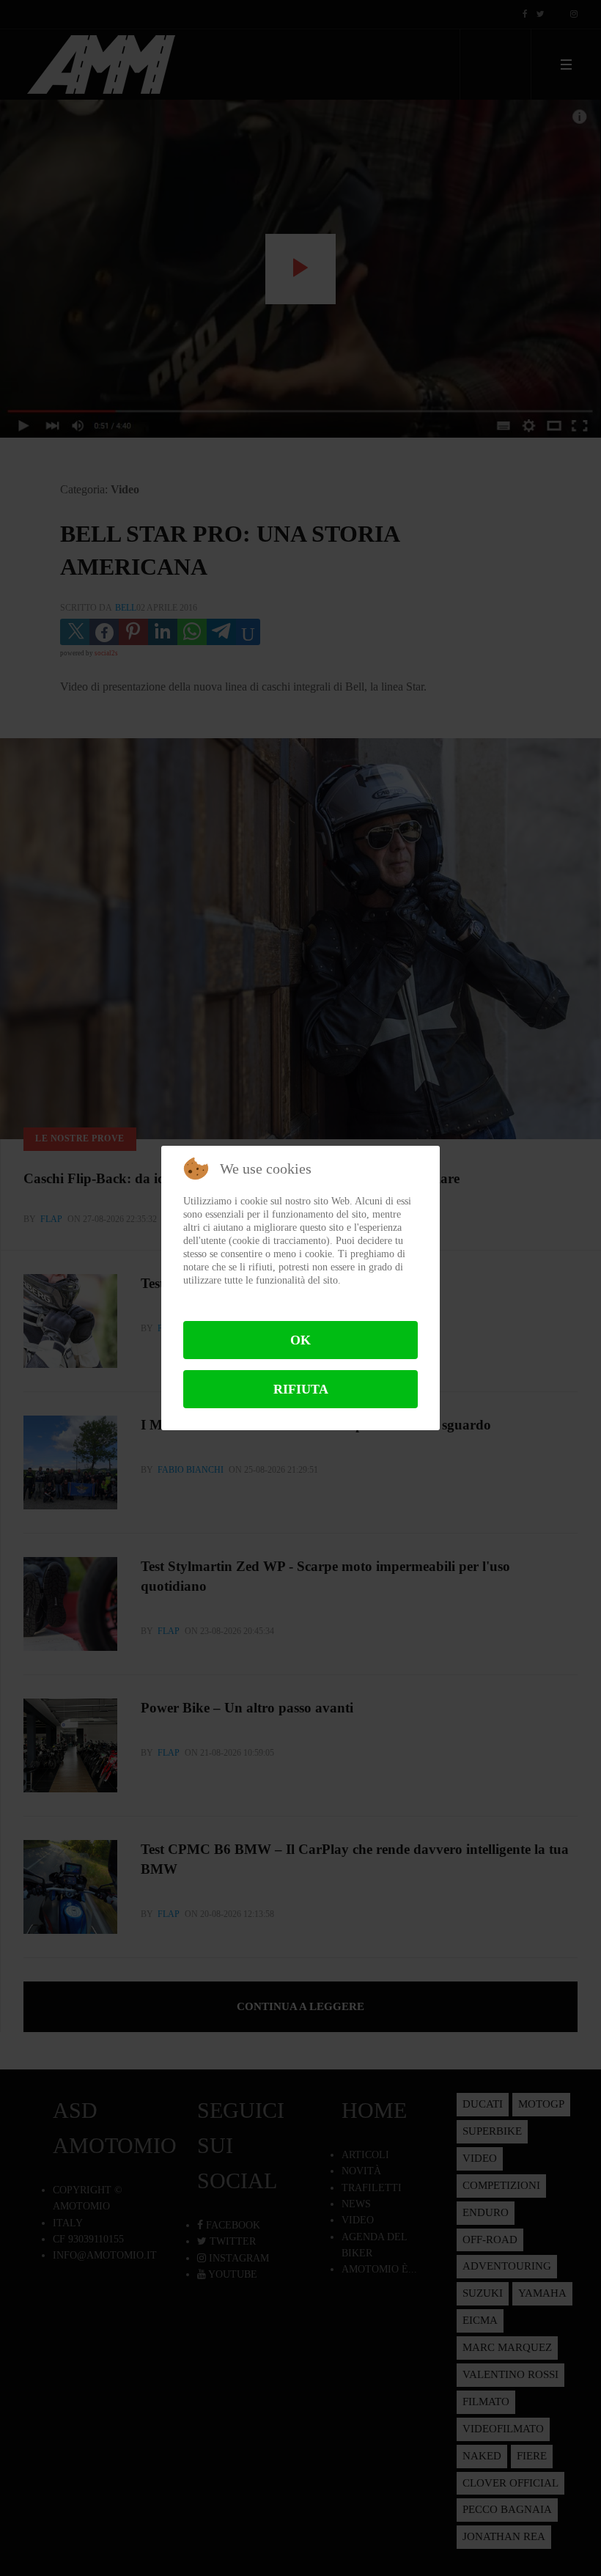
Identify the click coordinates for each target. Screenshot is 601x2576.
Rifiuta (301, 1389)
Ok (300, 1340)
